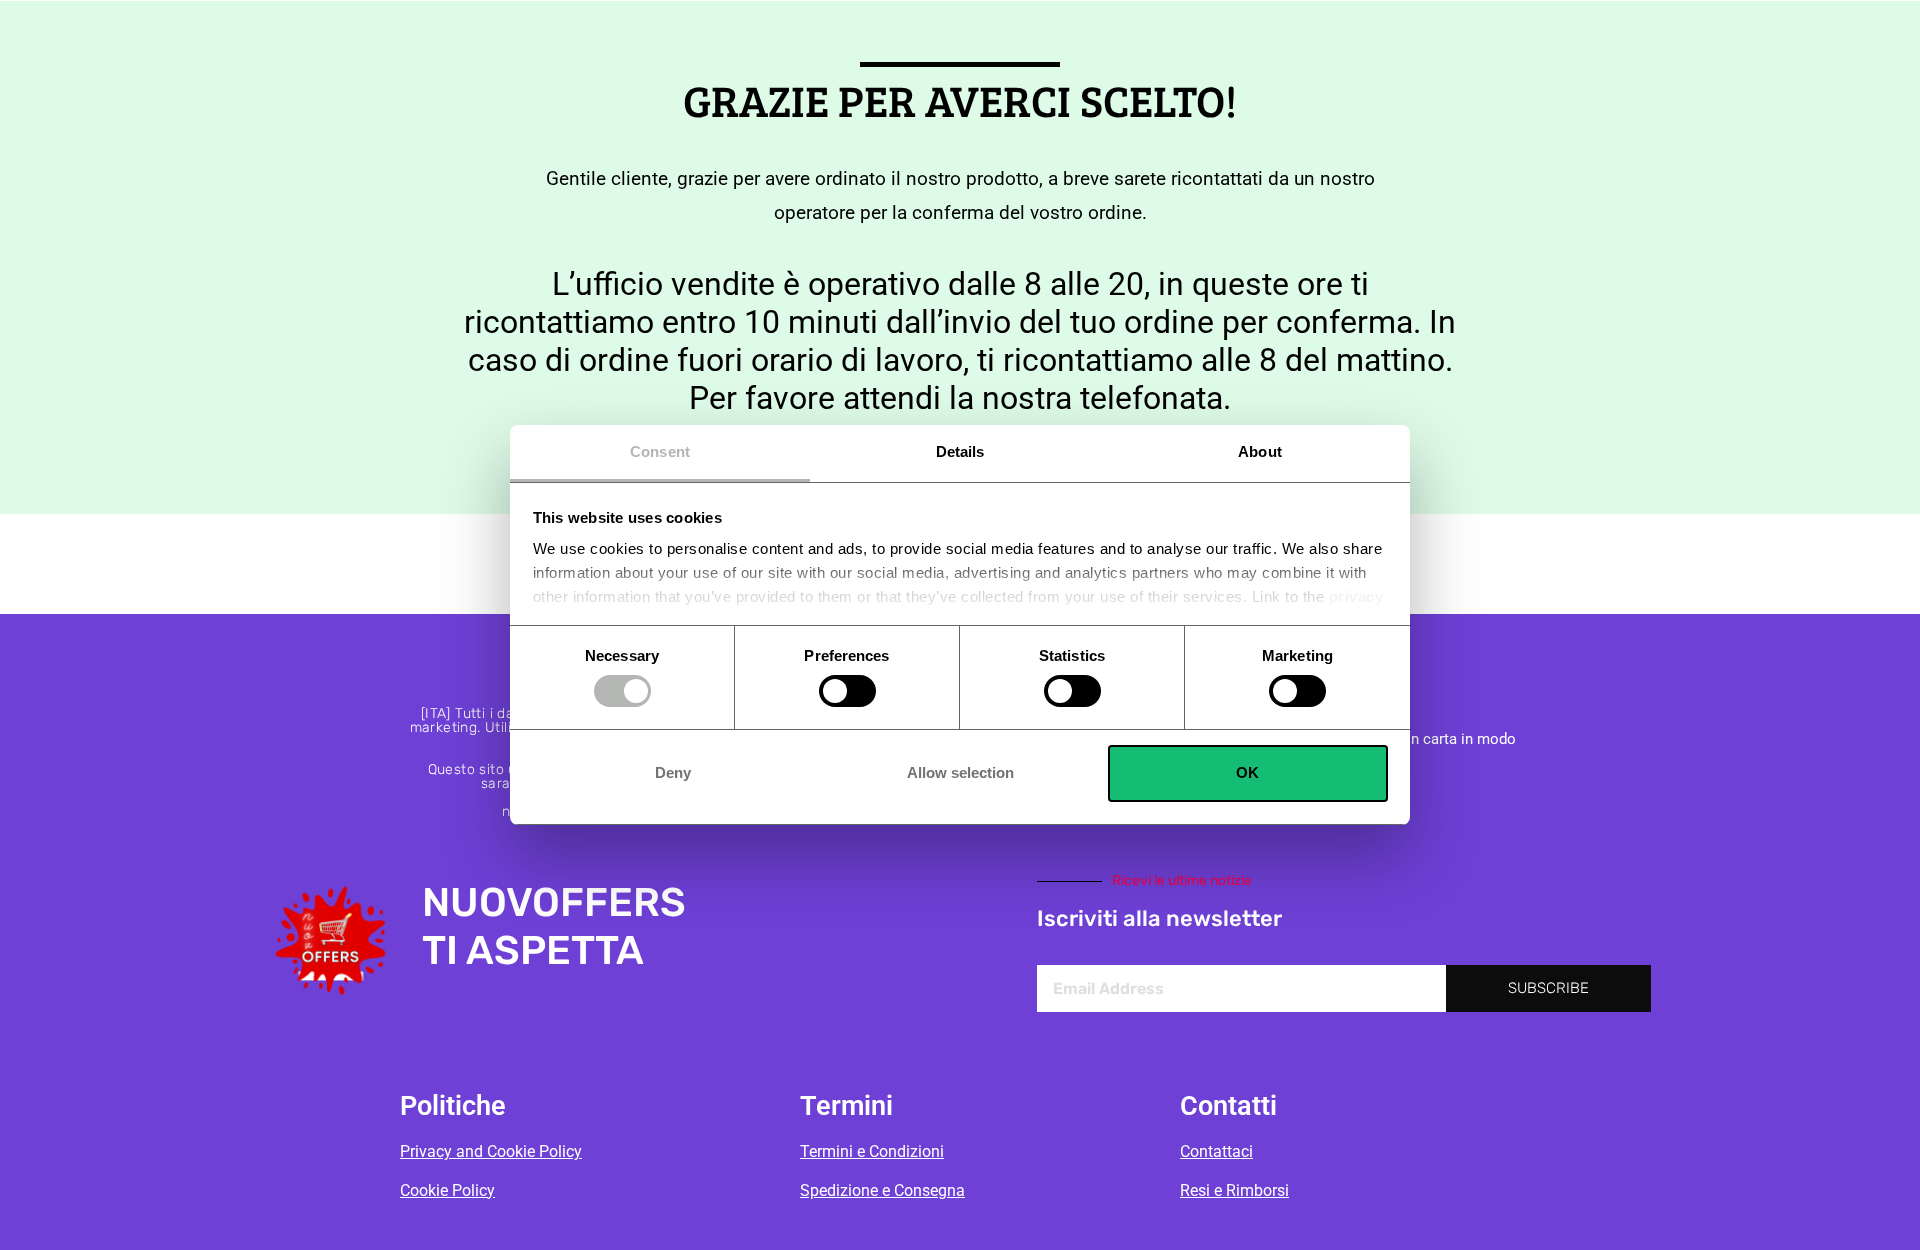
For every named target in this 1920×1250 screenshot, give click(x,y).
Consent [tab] (660, 451)
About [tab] (1260, 451)
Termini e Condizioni (872, 1151)
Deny (673, 772)
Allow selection (960, 772)
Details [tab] (960, 451)
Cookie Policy (447, 1190)
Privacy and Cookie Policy (491, 1151)
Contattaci (1216, 1151)
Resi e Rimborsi (1234, 1190)
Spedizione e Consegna (882, 1190)
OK (1247, 772)
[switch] (847, 691)
